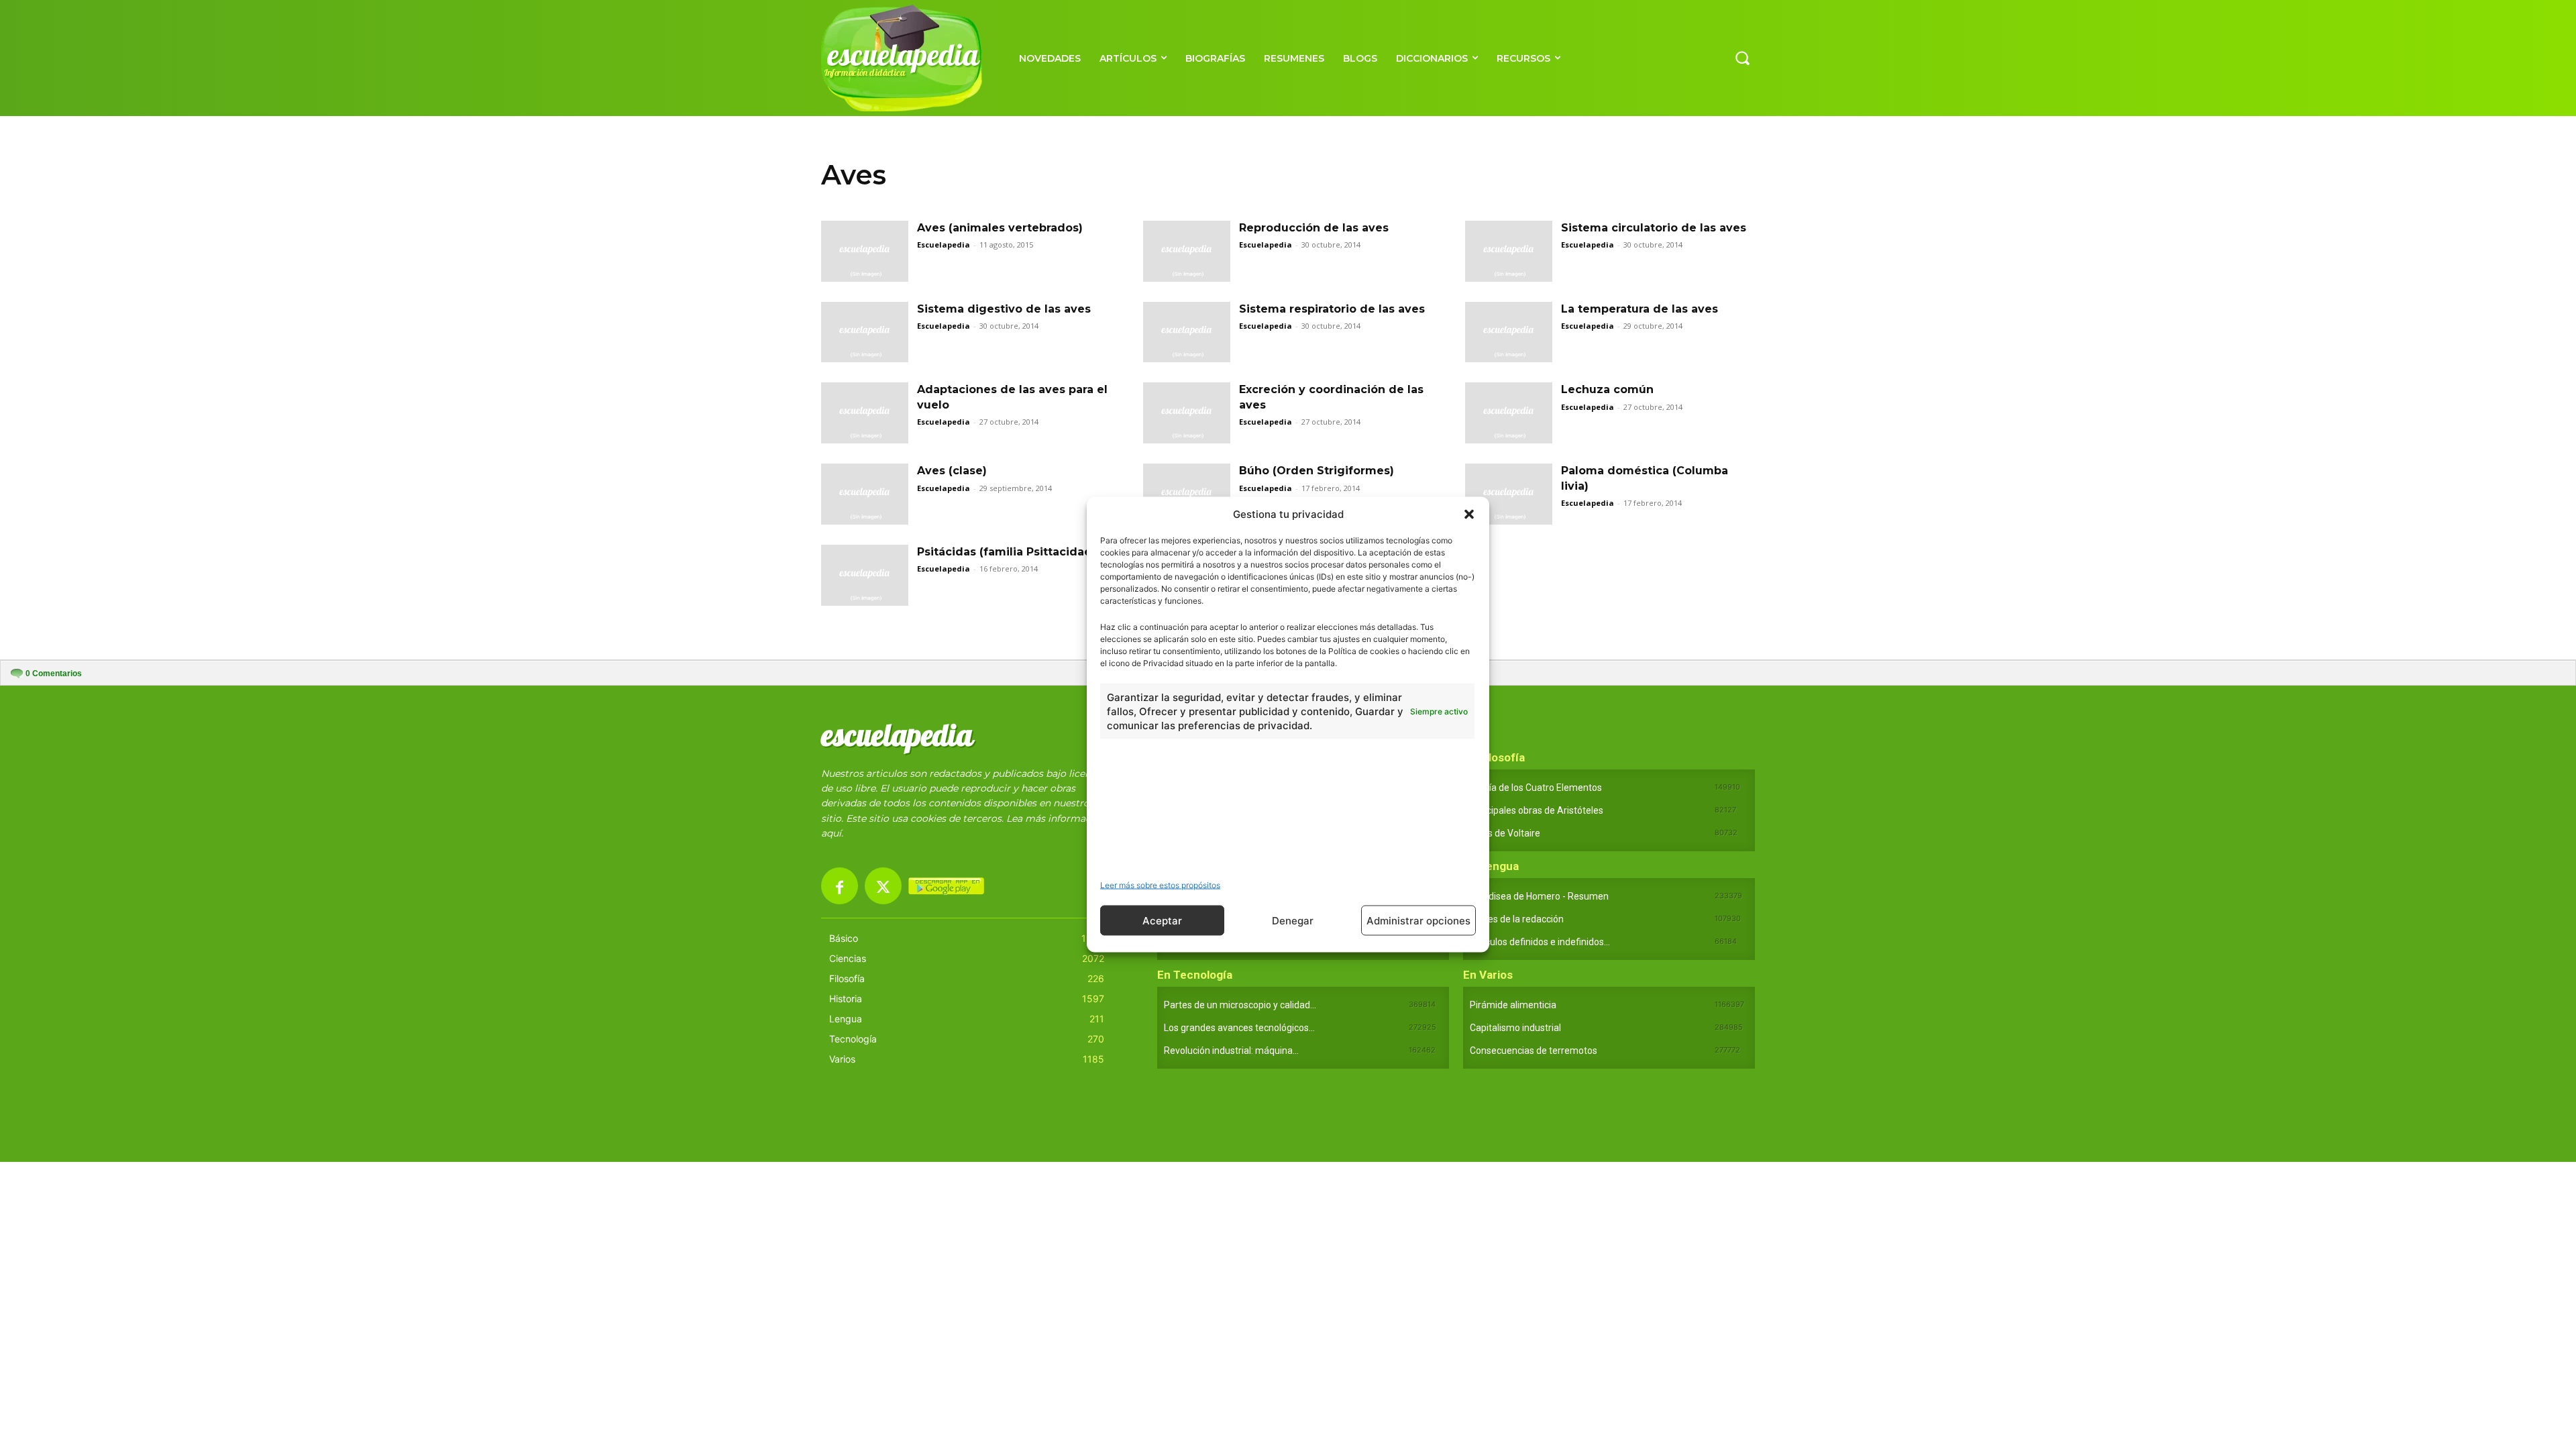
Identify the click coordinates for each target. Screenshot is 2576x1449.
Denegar (1293, 920)
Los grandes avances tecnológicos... (1239, 1028)
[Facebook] (840, 886)
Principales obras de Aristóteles (1537, 810)
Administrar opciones (1418, 920)
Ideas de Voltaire (1505, 833)
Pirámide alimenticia (1513, 1005)
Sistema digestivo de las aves (1004, 309)
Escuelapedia (944, 245)
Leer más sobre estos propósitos (1160, 885)
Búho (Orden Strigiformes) (1317, 471)
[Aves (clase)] (865, 494)
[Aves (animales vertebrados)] (865, 251)
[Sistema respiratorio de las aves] (1187, 332)
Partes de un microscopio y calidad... (1240, 1005)
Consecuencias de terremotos (1534, 1051)
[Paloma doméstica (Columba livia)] (1509, 494)
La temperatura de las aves (1640, 309)
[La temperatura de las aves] (1509, 332)
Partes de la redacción (1517, 919)
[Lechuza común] (1509, 413)
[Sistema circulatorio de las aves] (1509, 251)
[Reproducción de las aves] (1187, 251)
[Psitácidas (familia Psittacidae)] (865, 575)
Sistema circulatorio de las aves (1654, 228)
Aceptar (1162, 920)
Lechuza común (1607, 389)
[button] (1469, 514)
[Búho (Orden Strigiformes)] (1187, 494)
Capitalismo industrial (1515, 1028)
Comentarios (54, 674)
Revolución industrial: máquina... (1231, 1051)
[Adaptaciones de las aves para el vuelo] (865, 413)
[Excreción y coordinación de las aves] (1187, 413)
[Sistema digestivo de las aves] (865, 332)
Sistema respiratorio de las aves (1332, 309)
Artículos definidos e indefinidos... (1540, 942)
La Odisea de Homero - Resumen (1539, 896)
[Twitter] (883, 886)
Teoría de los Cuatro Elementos (1536, 788)
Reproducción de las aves (1314, 228)
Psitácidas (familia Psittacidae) (1006, 552)
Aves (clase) (952, 471)
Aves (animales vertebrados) (1000, 228)
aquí (831, 833)
